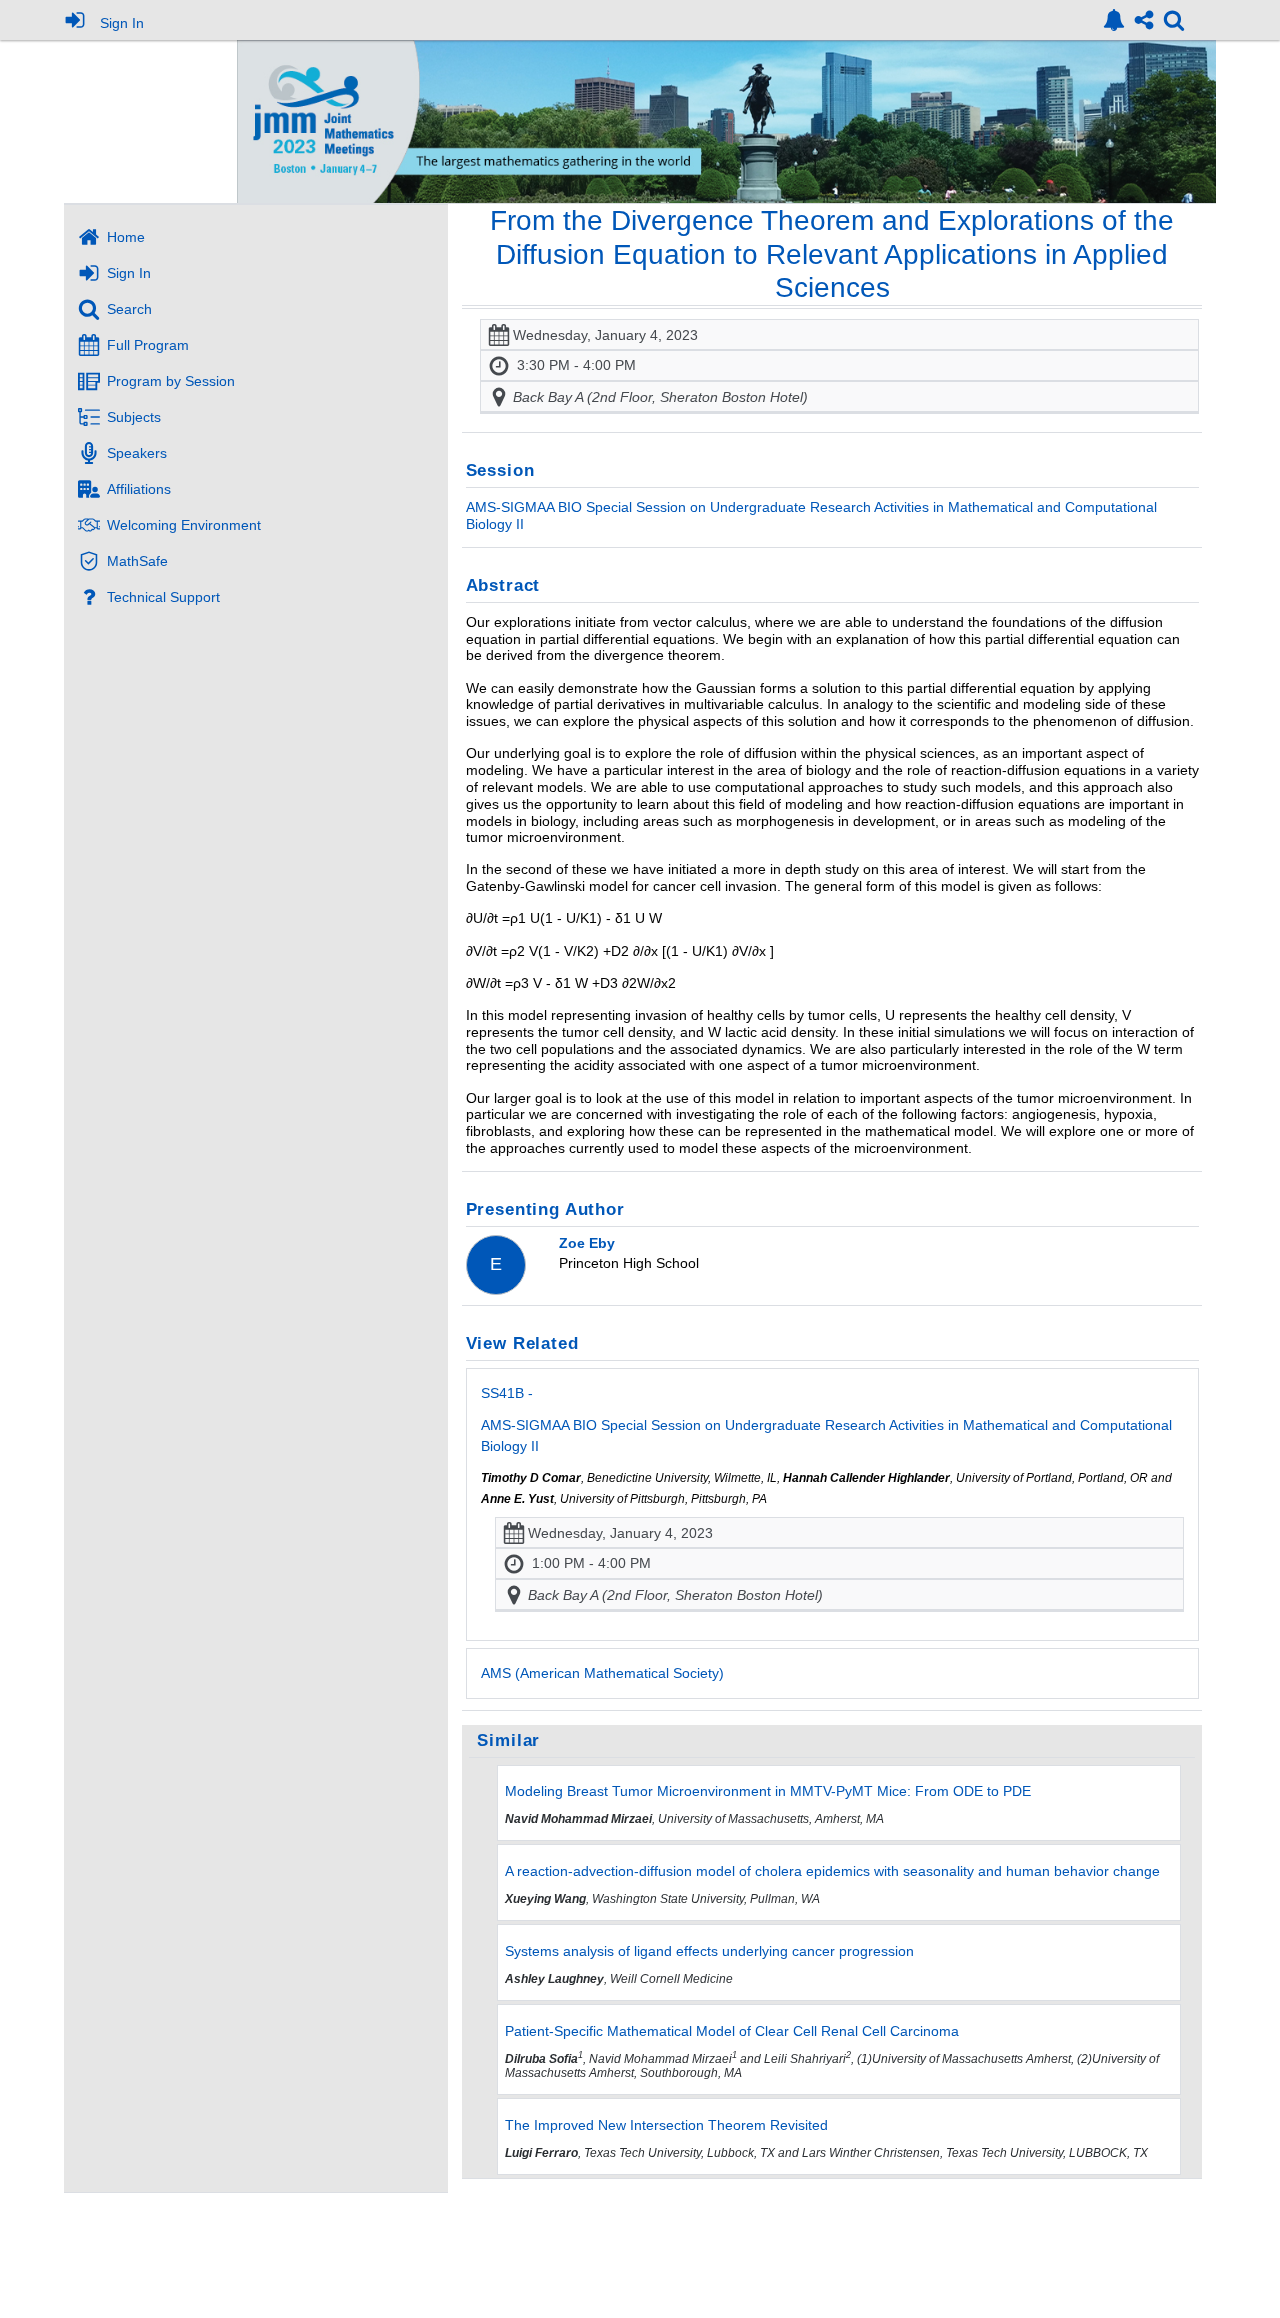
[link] (1114, 20)
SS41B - (826, 1419)
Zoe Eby (587, 1243)
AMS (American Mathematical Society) (602, 1673)
